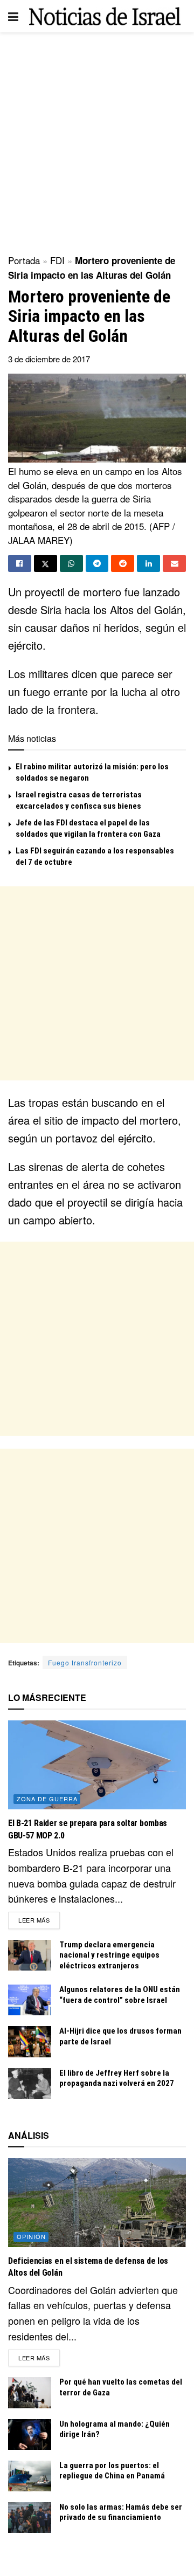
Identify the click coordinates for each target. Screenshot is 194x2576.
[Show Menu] (13, 16)
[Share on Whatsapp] (71, 563)
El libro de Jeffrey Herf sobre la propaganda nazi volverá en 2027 (117, 2078)
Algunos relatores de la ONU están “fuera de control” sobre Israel (120, 1995)
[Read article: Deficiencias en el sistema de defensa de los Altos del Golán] (97, 2203)
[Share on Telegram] (97, 563)
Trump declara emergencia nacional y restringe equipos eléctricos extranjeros (109, 1955)
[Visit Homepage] (105, 16)
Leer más (39, 1920)
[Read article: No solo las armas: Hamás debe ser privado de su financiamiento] (30, 2518)
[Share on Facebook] (20, 563)
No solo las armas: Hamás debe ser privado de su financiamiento (121, 2512)
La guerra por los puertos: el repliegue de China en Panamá (112, 2471)
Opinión (31, 2236)
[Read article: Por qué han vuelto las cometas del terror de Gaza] (30, 2392)
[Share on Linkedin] (148, 563)
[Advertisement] (97, 140)
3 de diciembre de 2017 (49, 359)
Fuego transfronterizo (85, 1662)
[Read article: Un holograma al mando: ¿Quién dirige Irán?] (30, 2434)
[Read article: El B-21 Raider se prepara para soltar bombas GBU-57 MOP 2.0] (97, 1765)
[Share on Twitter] (46, 563)
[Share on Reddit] (123, 563)
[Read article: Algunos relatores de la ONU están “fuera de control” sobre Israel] (30, 2000)
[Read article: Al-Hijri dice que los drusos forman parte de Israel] (30, 2041)
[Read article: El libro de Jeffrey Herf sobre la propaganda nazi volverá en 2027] (30, 2083)
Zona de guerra (47, 1799)
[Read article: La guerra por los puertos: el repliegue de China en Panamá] (30, 2476)
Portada (24, 260)
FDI (57, 260)
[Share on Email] (174, 563)
